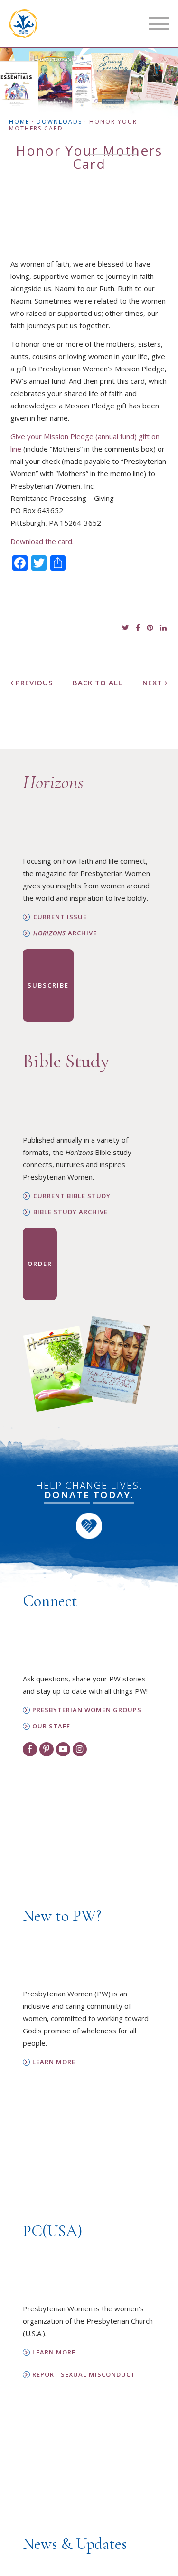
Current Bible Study (72, 1196)
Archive (65, 933)
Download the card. (42, 541)
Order (40, 1264)
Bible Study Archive (70, 1212)
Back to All (98, 683)
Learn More (54, 2062)
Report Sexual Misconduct (84, 2375)
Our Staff (51, 1726)
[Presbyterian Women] (23, 24)
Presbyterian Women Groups (87, 1710)
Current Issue (60, 917)
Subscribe (48, 985)
